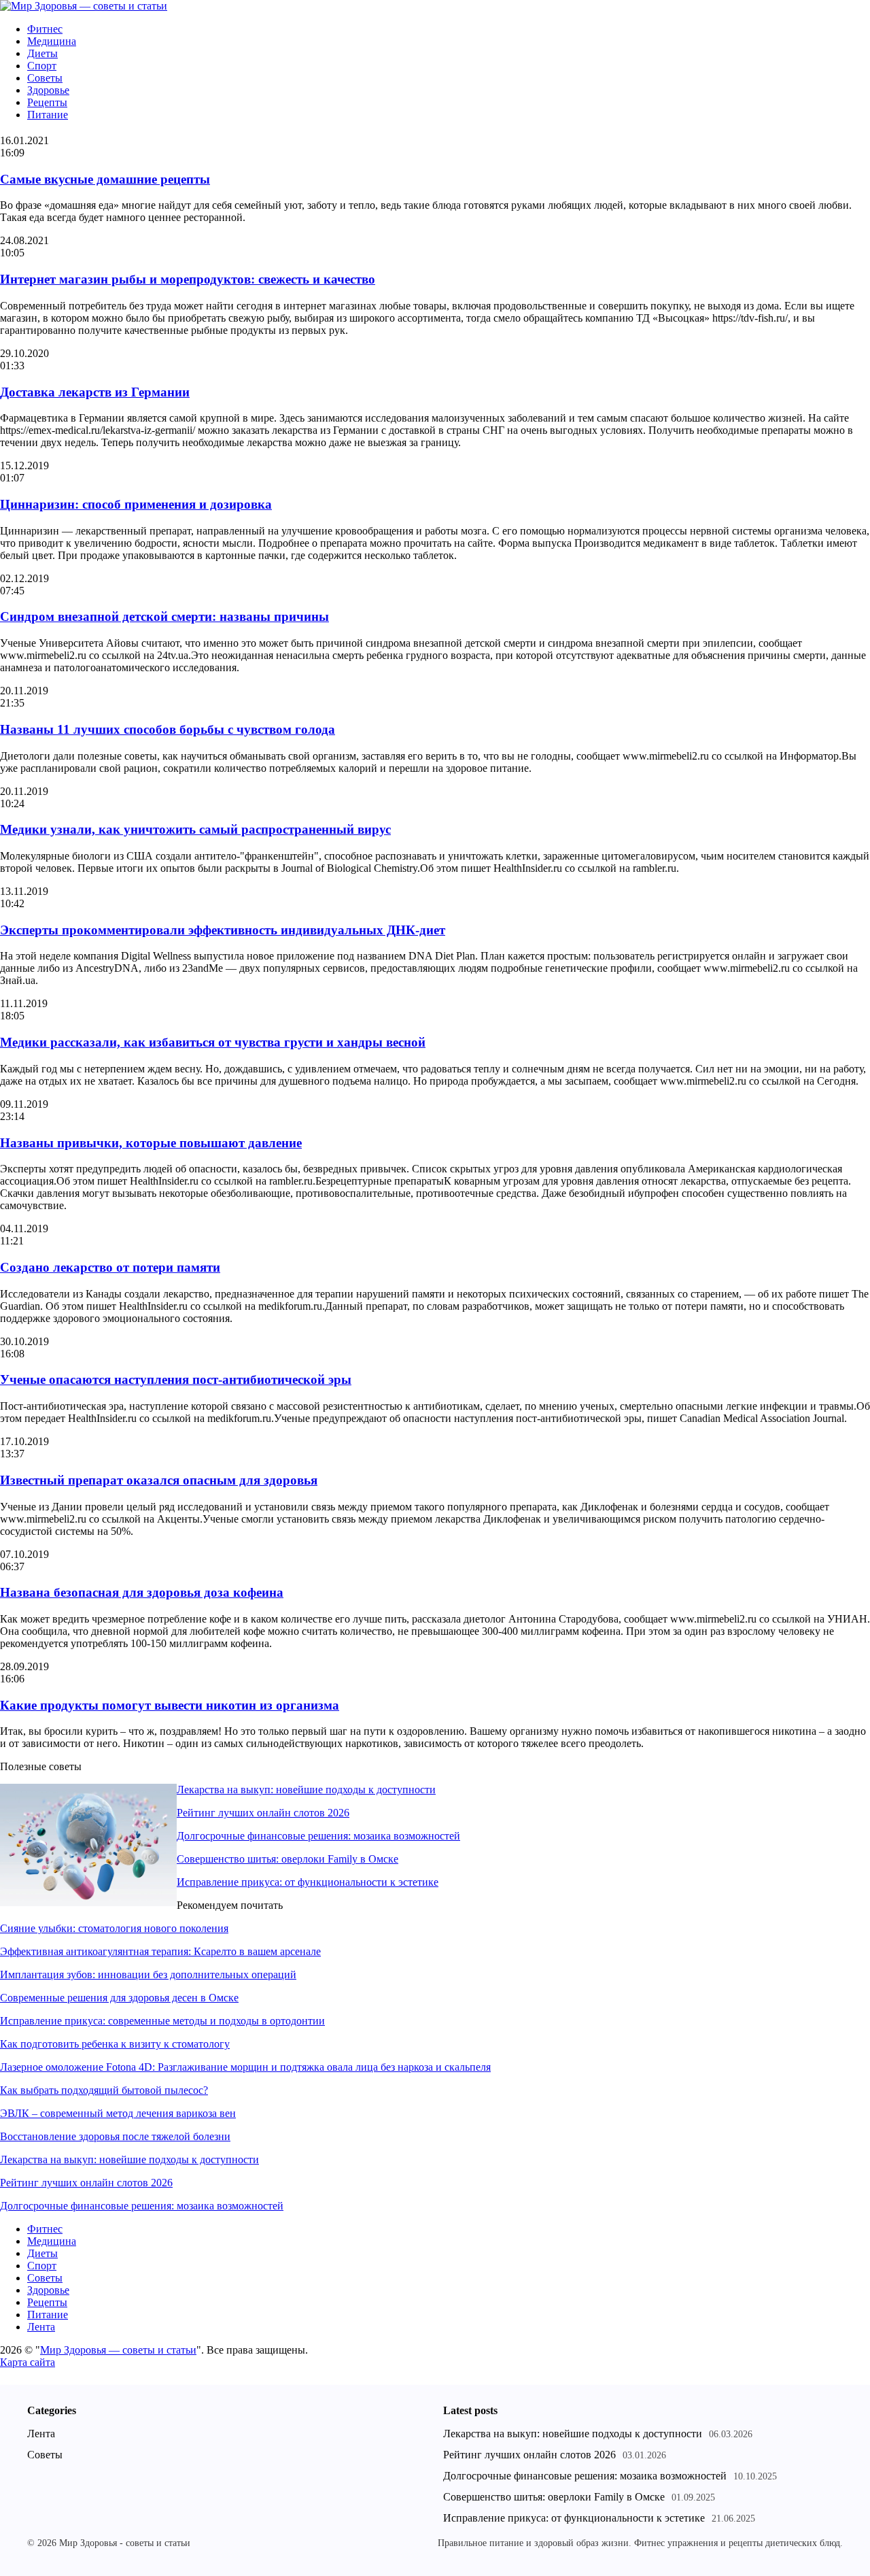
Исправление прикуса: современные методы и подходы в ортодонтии (162, 2021)
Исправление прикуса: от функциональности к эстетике (308, 1882)
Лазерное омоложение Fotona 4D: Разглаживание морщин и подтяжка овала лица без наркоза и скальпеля (245, 2067)
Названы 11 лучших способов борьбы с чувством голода (168, 729)
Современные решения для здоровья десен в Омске (119, 1998)
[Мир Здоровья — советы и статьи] (84, 6)
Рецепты (47, 102)
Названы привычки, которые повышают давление (151, 1143)
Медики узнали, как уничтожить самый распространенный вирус (195, 829)
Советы (45, 78)
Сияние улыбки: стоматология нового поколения (114, 1928)
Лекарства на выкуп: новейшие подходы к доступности (306, 1790)
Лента (41, 2327)
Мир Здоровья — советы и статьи (118, 2350)
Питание (48, 115)
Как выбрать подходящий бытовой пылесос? (104, 2090)
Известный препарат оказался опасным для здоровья (159, 1480)
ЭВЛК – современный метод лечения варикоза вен (118, 2113)
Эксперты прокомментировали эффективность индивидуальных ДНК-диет (223, 930)
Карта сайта (28, 2362)
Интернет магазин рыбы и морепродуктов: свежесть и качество (188, 279)
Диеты (42, 53)
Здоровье (48, 90)
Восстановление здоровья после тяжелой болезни (115, 2136)
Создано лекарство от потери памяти (110, 1267)
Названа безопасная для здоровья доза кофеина (142, 1592)
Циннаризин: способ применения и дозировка (136, 504)
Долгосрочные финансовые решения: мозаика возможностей (318, 1836)
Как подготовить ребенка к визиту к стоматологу (115, 2044)
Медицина (52, 41)
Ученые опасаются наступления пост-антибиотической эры (176, 1379)
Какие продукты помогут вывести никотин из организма (170, 1705)
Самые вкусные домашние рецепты (105, 179)
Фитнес (45, 29)
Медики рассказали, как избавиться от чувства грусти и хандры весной (213, 1042)
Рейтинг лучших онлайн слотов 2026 (263, 1813)
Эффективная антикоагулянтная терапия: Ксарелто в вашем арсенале (160, 1951)
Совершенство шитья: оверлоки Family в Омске (288, 1859)
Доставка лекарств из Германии (95, 392)
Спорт (42, 66)
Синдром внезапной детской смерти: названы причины (164, 616)
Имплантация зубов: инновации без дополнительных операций (148, 1975)
